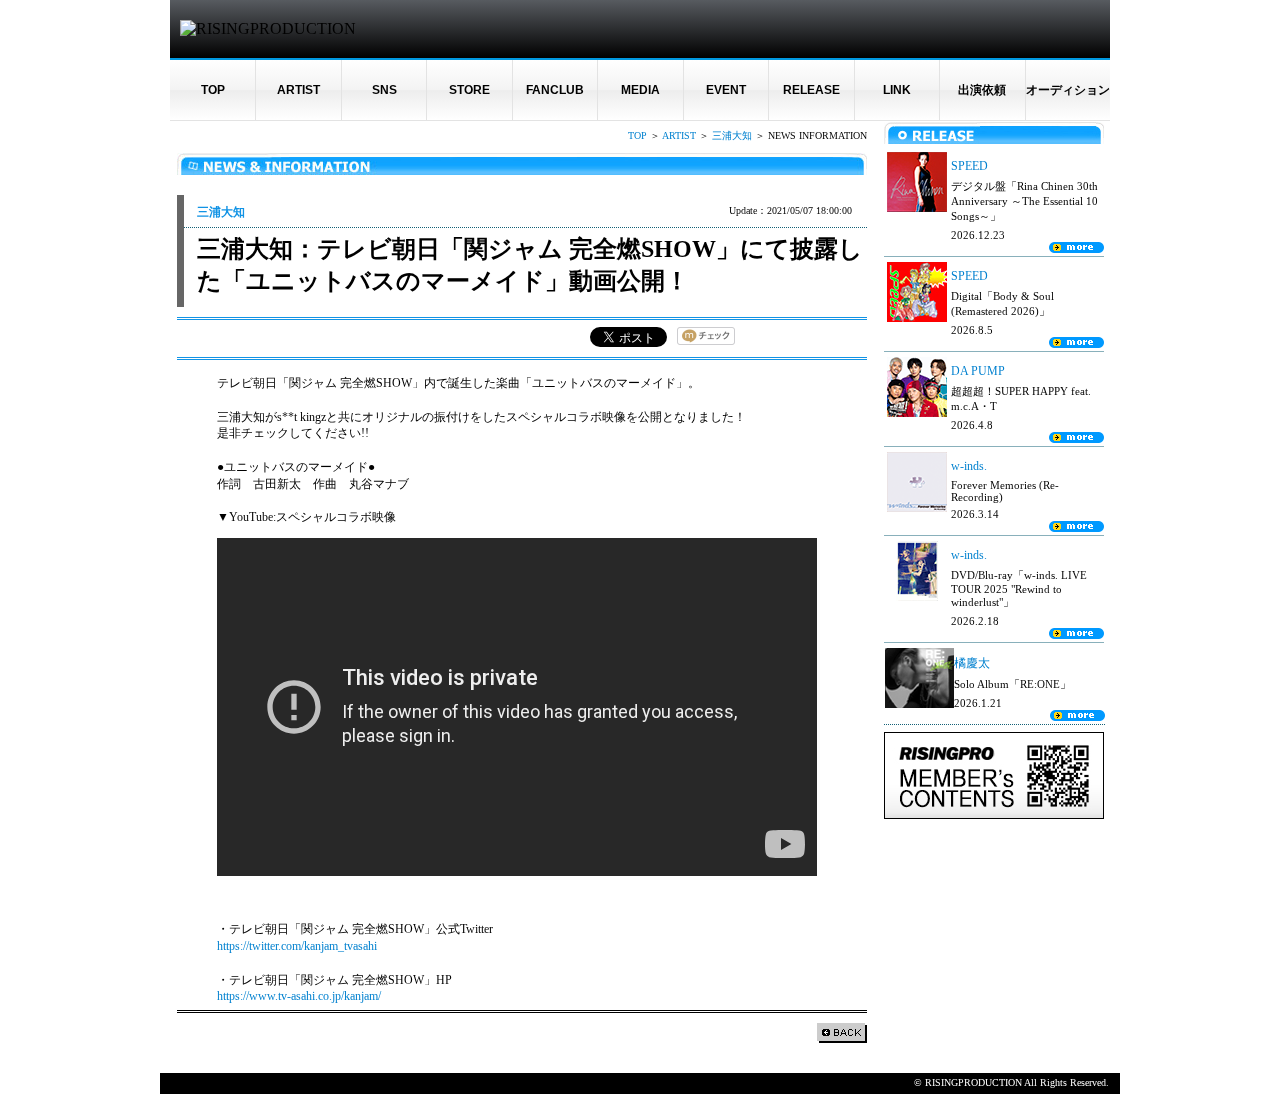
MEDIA (640, 90)
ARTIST (298, 90)
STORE (469, 90)
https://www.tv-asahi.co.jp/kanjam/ (299, 996)
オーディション (1068, 90)
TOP (213, 90)
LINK (897, 90)
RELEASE (811, 90)
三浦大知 (732, 135)
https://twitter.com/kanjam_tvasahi (297, 946)
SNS (384, 90)
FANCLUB (555, 90)
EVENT (726, 90)
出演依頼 (982, 90)
